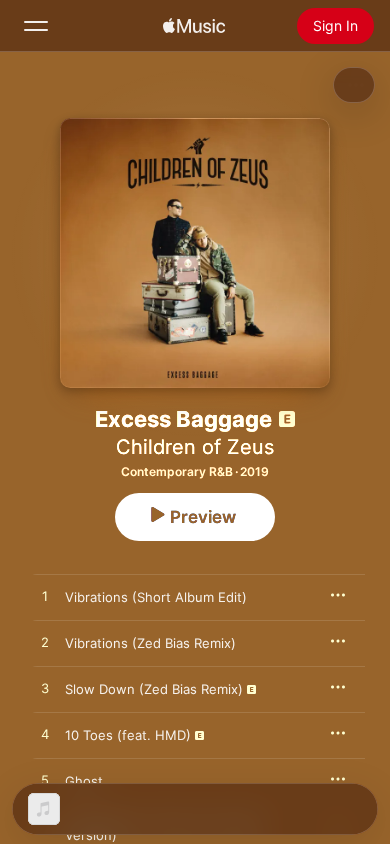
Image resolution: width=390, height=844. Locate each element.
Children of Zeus (195, 447)
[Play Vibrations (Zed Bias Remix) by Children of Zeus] (45, 643)
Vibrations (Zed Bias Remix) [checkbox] (150, 643)
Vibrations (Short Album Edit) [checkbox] (156, 597)
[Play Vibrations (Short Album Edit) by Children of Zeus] (45, 597)
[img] (194, 26)
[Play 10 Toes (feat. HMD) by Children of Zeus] (45, 735)
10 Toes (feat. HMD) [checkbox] (128, 735)
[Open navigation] (36, 26)
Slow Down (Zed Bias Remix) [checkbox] (154, 689)
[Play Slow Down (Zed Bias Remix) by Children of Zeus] (45, 689)
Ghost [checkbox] (84, 781)
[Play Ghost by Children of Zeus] (45, 781)
